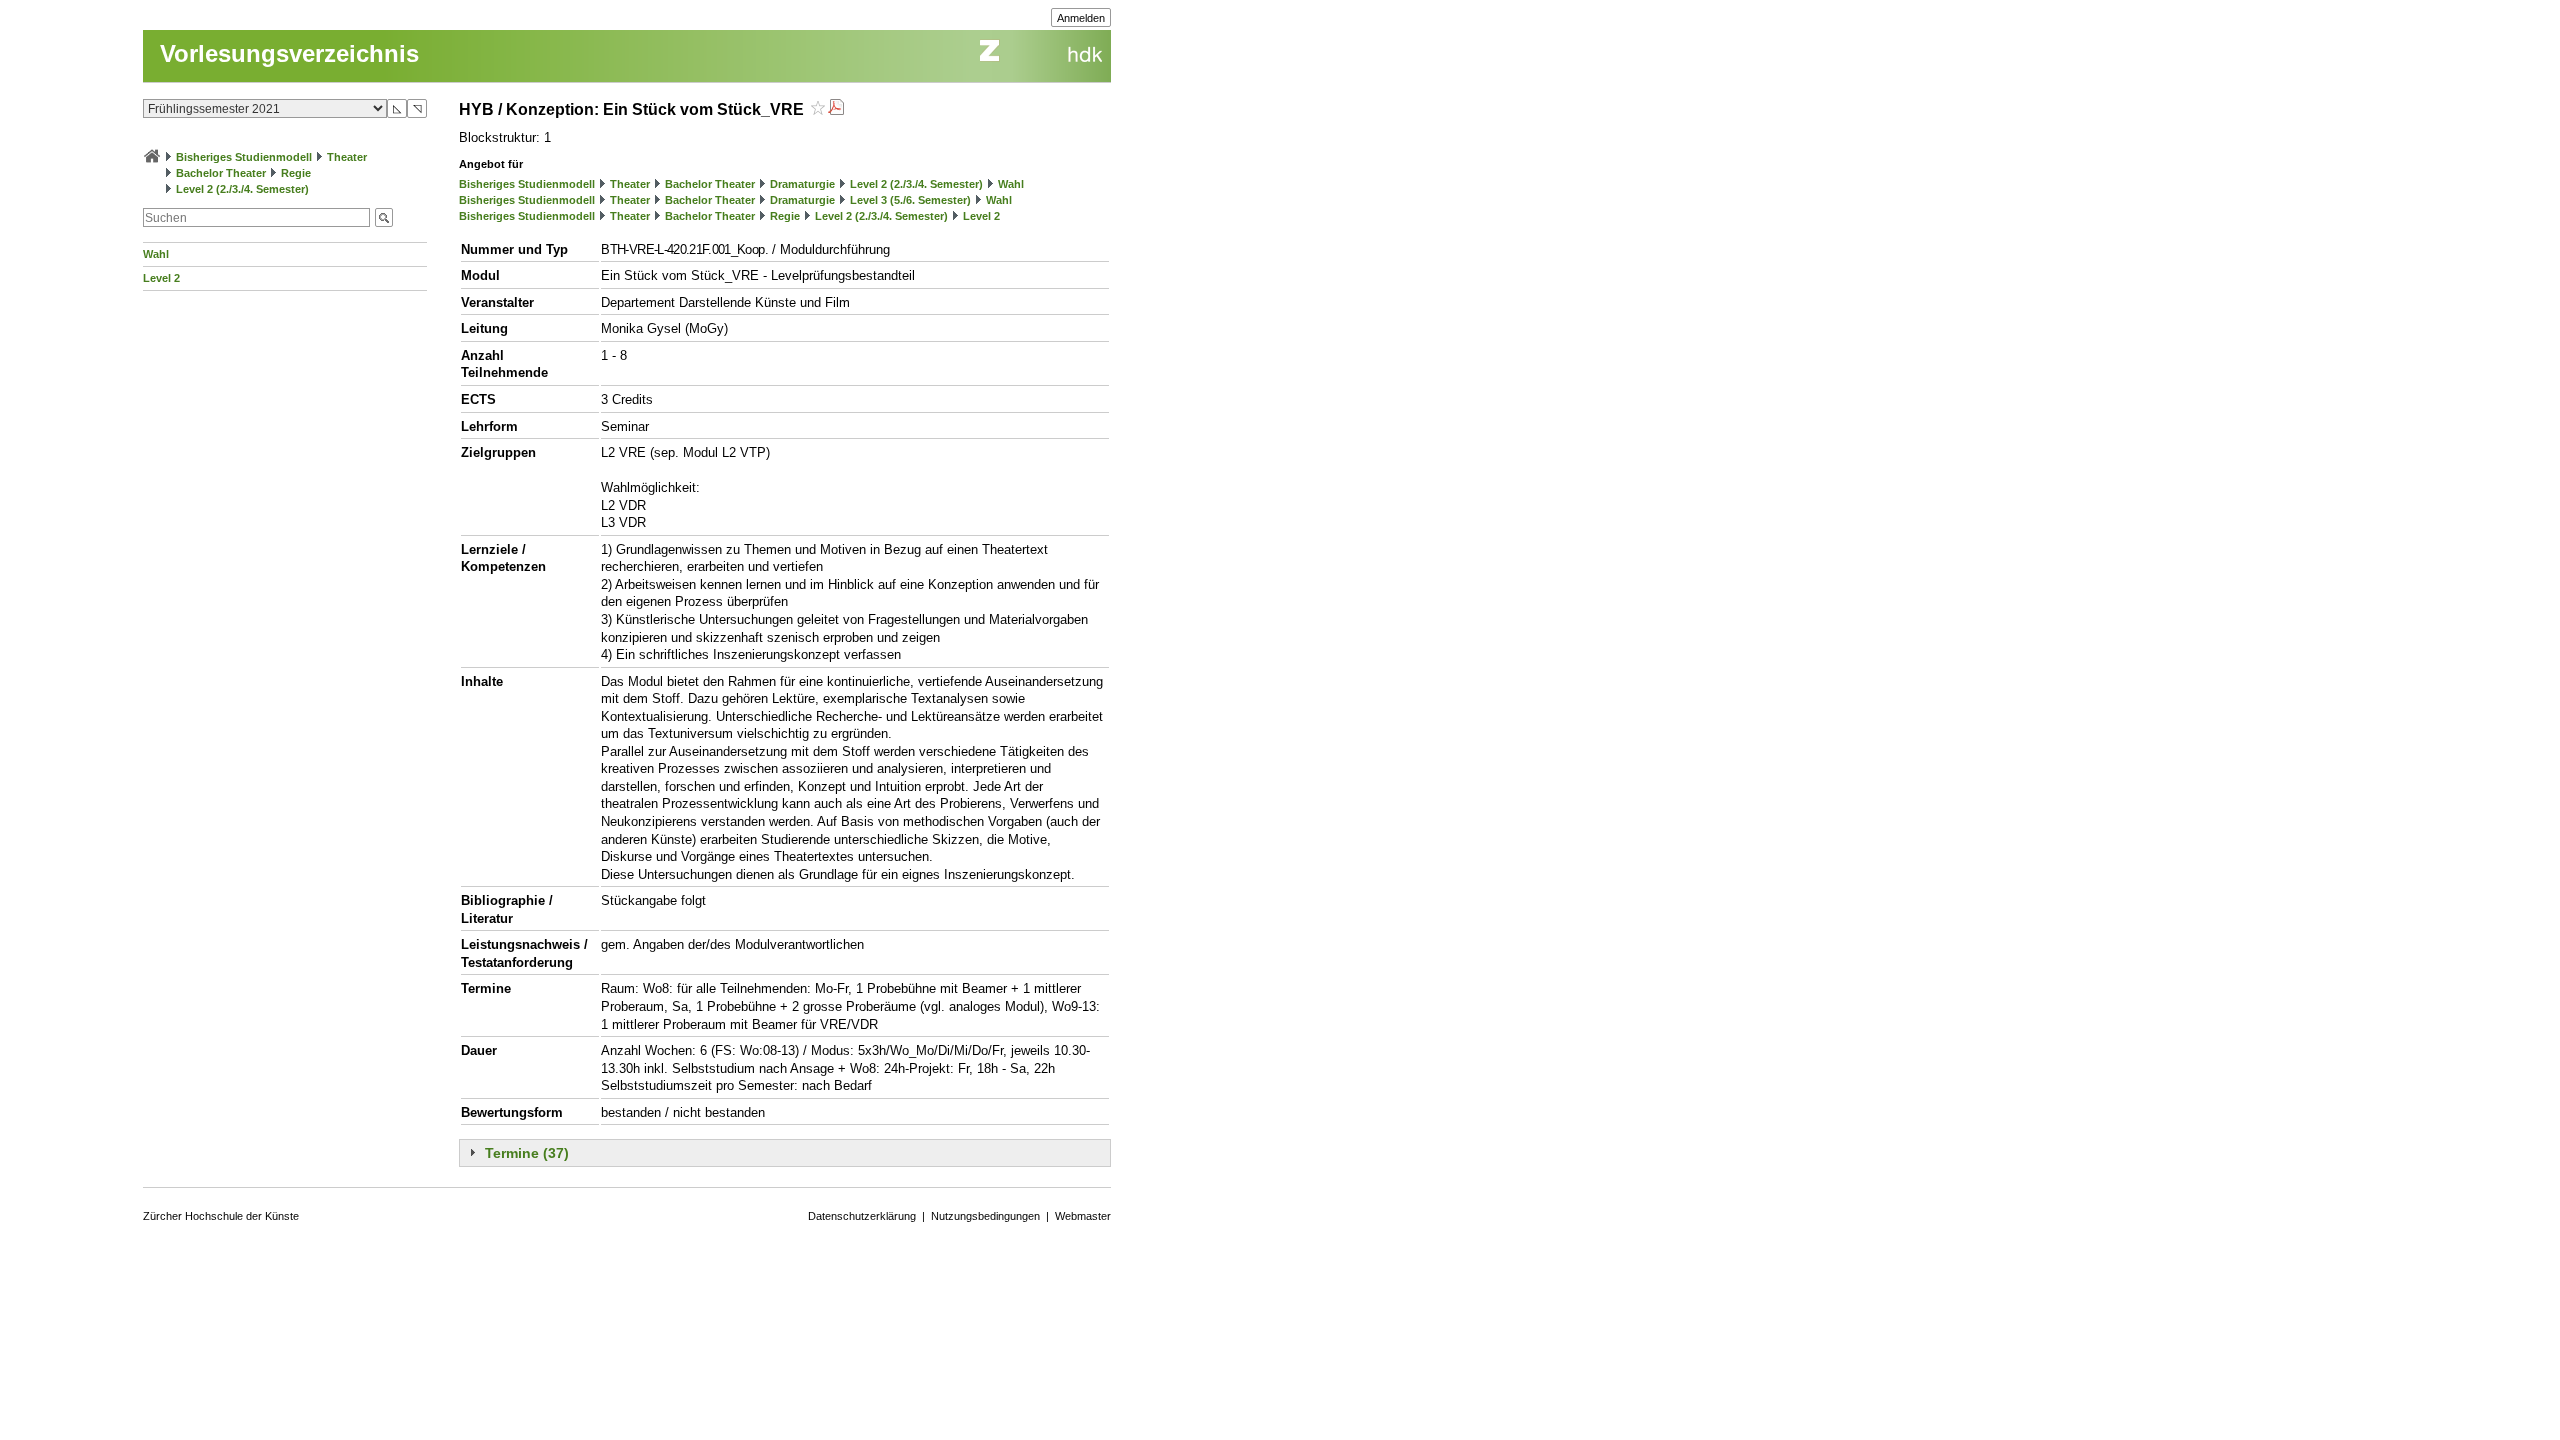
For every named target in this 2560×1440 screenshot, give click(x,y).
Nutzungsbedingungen (985, 1216)
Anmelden (1081, 18)
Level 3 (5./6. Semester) (910, 200)
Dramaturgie (802, 184)
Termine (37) (527, 1153)
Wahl (156, 254)
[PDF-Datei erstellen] (836, 109)
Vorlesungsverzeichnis (289, 53)
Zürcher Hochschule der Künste (221, 1216)
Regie (296, 173)
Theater (347, 157)
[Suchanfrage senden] (384, 217)
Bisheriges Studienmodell (244, 157)
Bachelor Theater (221, 173)
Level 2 (161, 278)
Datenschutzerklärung (862, 1216)
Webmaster (1083, 1216)
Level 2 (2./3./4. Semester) (242, 189)
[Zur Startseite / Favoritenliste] (152, 157)
